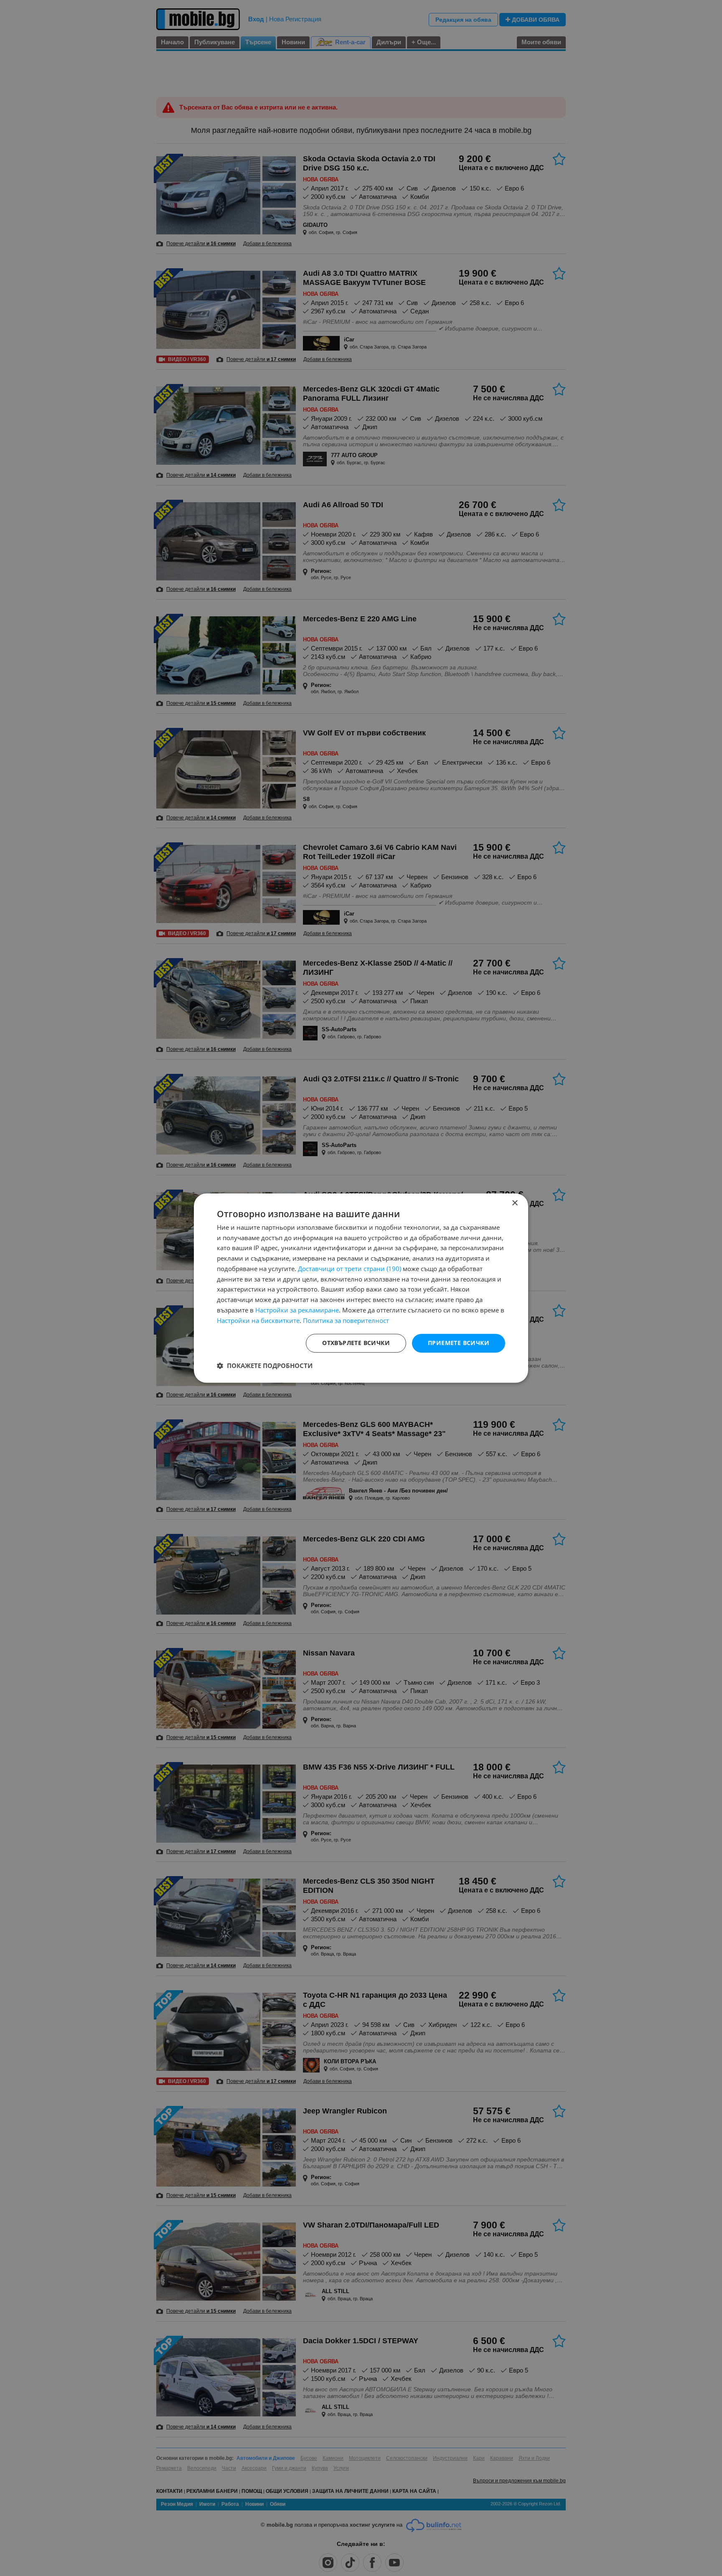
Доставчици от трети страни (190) (350, 1269)
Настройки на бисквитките (258, 1320)
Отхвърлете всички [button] (356, 1343)
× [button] (515, 1203)
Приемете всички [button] (459, 1343)
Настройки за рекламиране (297, 1310)
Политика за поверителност (346, 1320)
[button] (265, 1366)
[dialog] (361, 1288)
